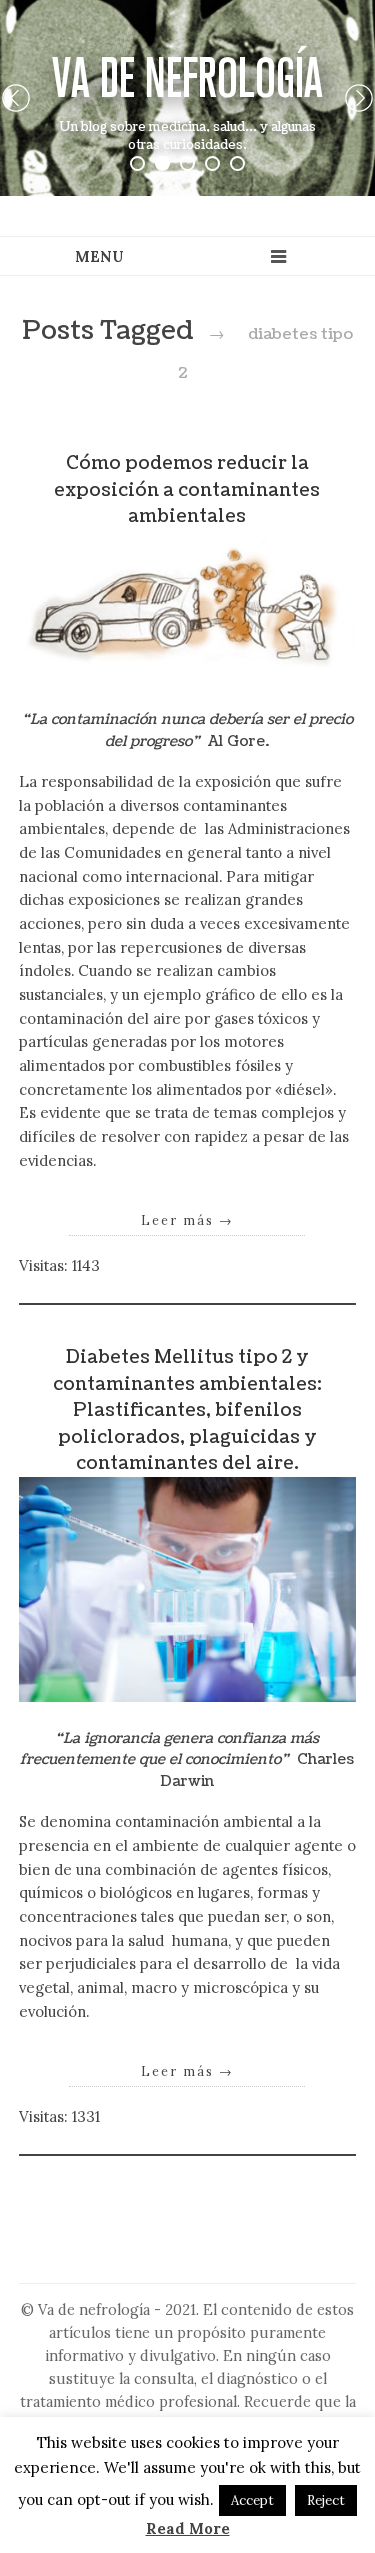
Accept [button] (252, 2500)
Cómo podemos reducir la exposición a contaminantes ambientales (187, 490)
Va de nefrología (187, 77)
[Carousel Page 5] (237, 163)
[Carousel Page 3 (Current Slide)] (187, 163)
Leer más (187, 1220)
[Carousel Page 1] (137, 163)
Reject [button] (326, 2500)
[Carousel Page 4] (212, 163)
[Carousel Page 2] (162, 163)
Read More (188, 2528)
